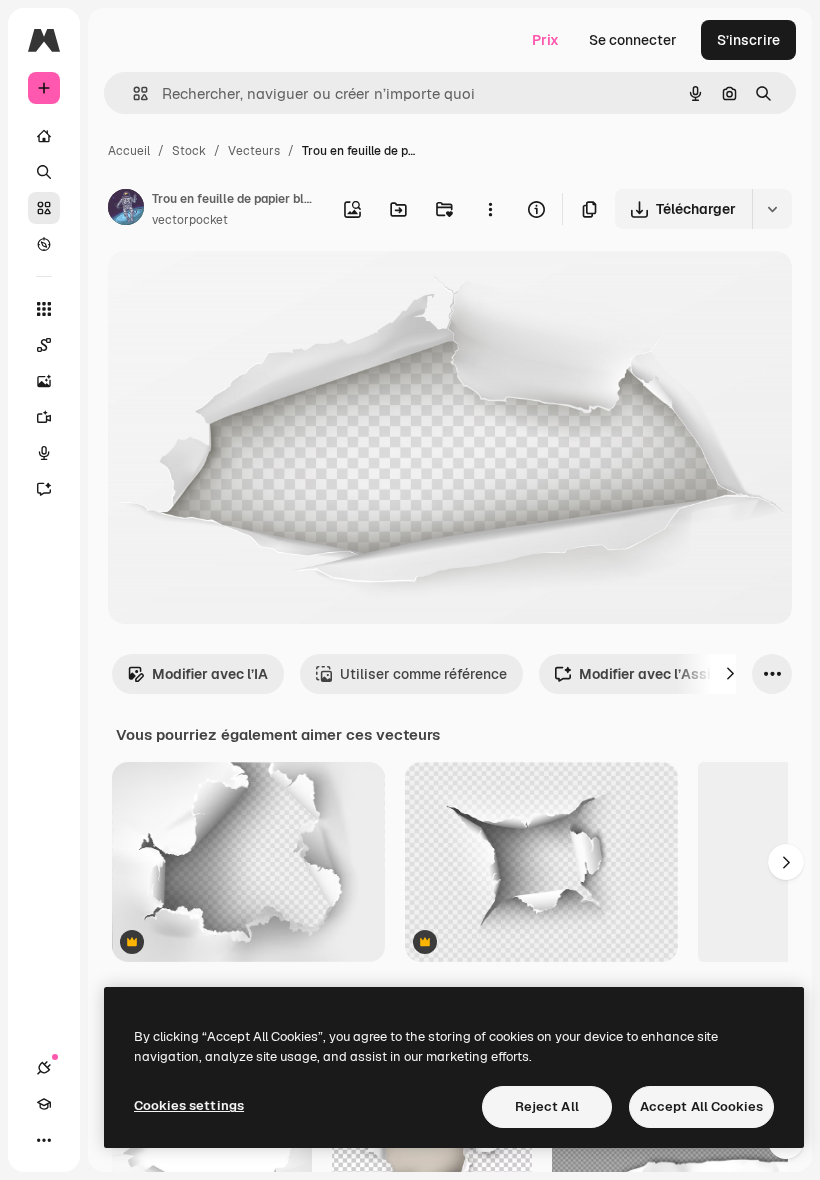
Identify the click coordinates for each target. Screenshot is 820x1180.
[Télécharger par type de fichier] (772, 209)
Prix (545, 40)
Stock (189, 151)
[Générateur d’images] (44, 381)
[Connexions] (44, 1068)
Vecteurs (254, 151)
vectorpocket (190, 220)
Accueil (129, 151)
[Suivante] (730, 674)
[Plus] (44, 1140)
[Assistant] (44, 489)
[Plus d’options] (490, 209)
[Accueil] (44, 136)
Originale (240, 289)
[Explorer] (44, 244)
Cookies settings (189, 1105)
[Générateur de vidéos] (44, 417)
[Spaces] (44, 345)
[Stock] (44, 208)
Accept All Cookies (701, 1106)
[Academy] (44, 1104)
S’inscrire (748, 40)
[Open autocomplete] (132, 93)
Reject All (547, 1106)
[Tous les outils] (44, 309)
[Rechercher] (44, 172)
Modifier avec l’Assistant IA (671, 674)
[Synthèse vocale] (44, 453)
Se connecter (633, 40)
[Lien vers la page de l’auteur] (126, 210)
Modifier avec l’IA (210, 674)
